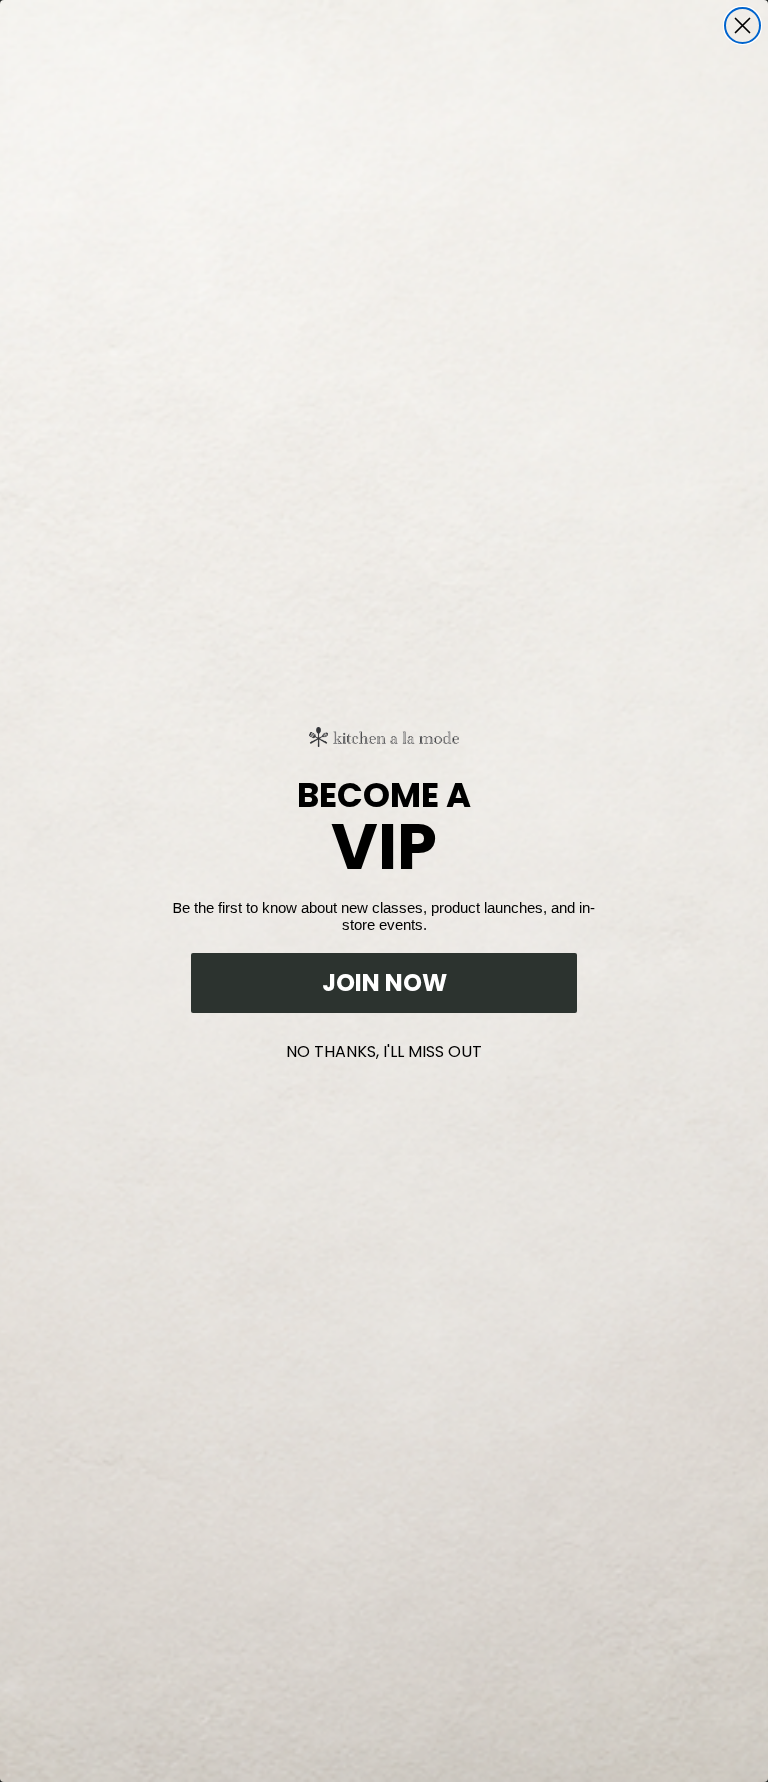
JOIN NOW (384, 982)
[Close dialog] (742, 25)
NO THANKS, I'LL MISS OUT (384, 1047)
